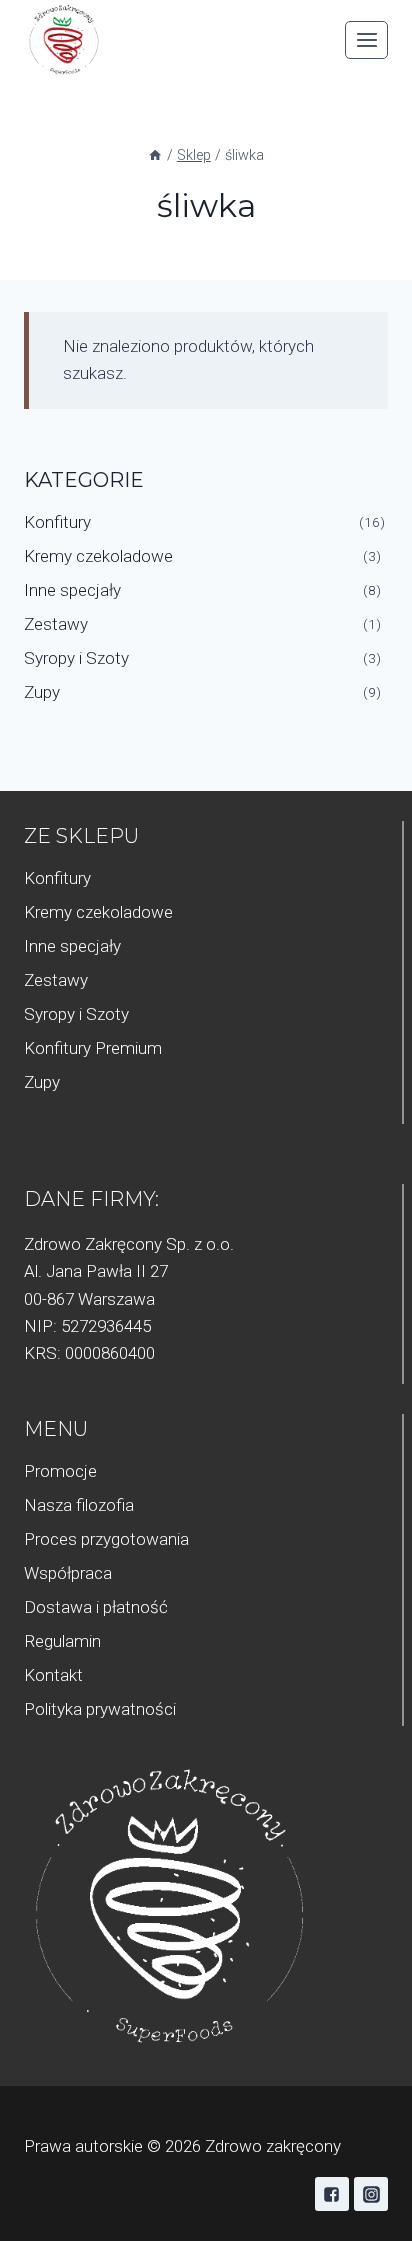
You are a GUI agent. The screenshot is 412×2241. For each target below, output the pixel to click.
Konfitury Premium (93, 1048)
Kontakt (53, 1675)
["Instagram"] (371, 2194)
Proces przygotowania (106, 1539)
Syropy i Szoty (76, 658)
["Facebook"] (332, 2194)
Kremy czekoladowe (98, 556)
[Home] (155, 155)
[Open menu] (366, 39)
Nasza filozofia (79, 1505)
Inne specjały (72, 590)
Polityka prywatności (100, 1709)
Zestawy (56, 624)
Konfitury (57, 522)
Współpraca (68, 1573)
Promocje (60, 1471)
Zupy (42, 692)
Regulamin (62, 1641)
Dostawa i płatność (96, 1607)
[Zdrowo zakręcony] (64, 40)
